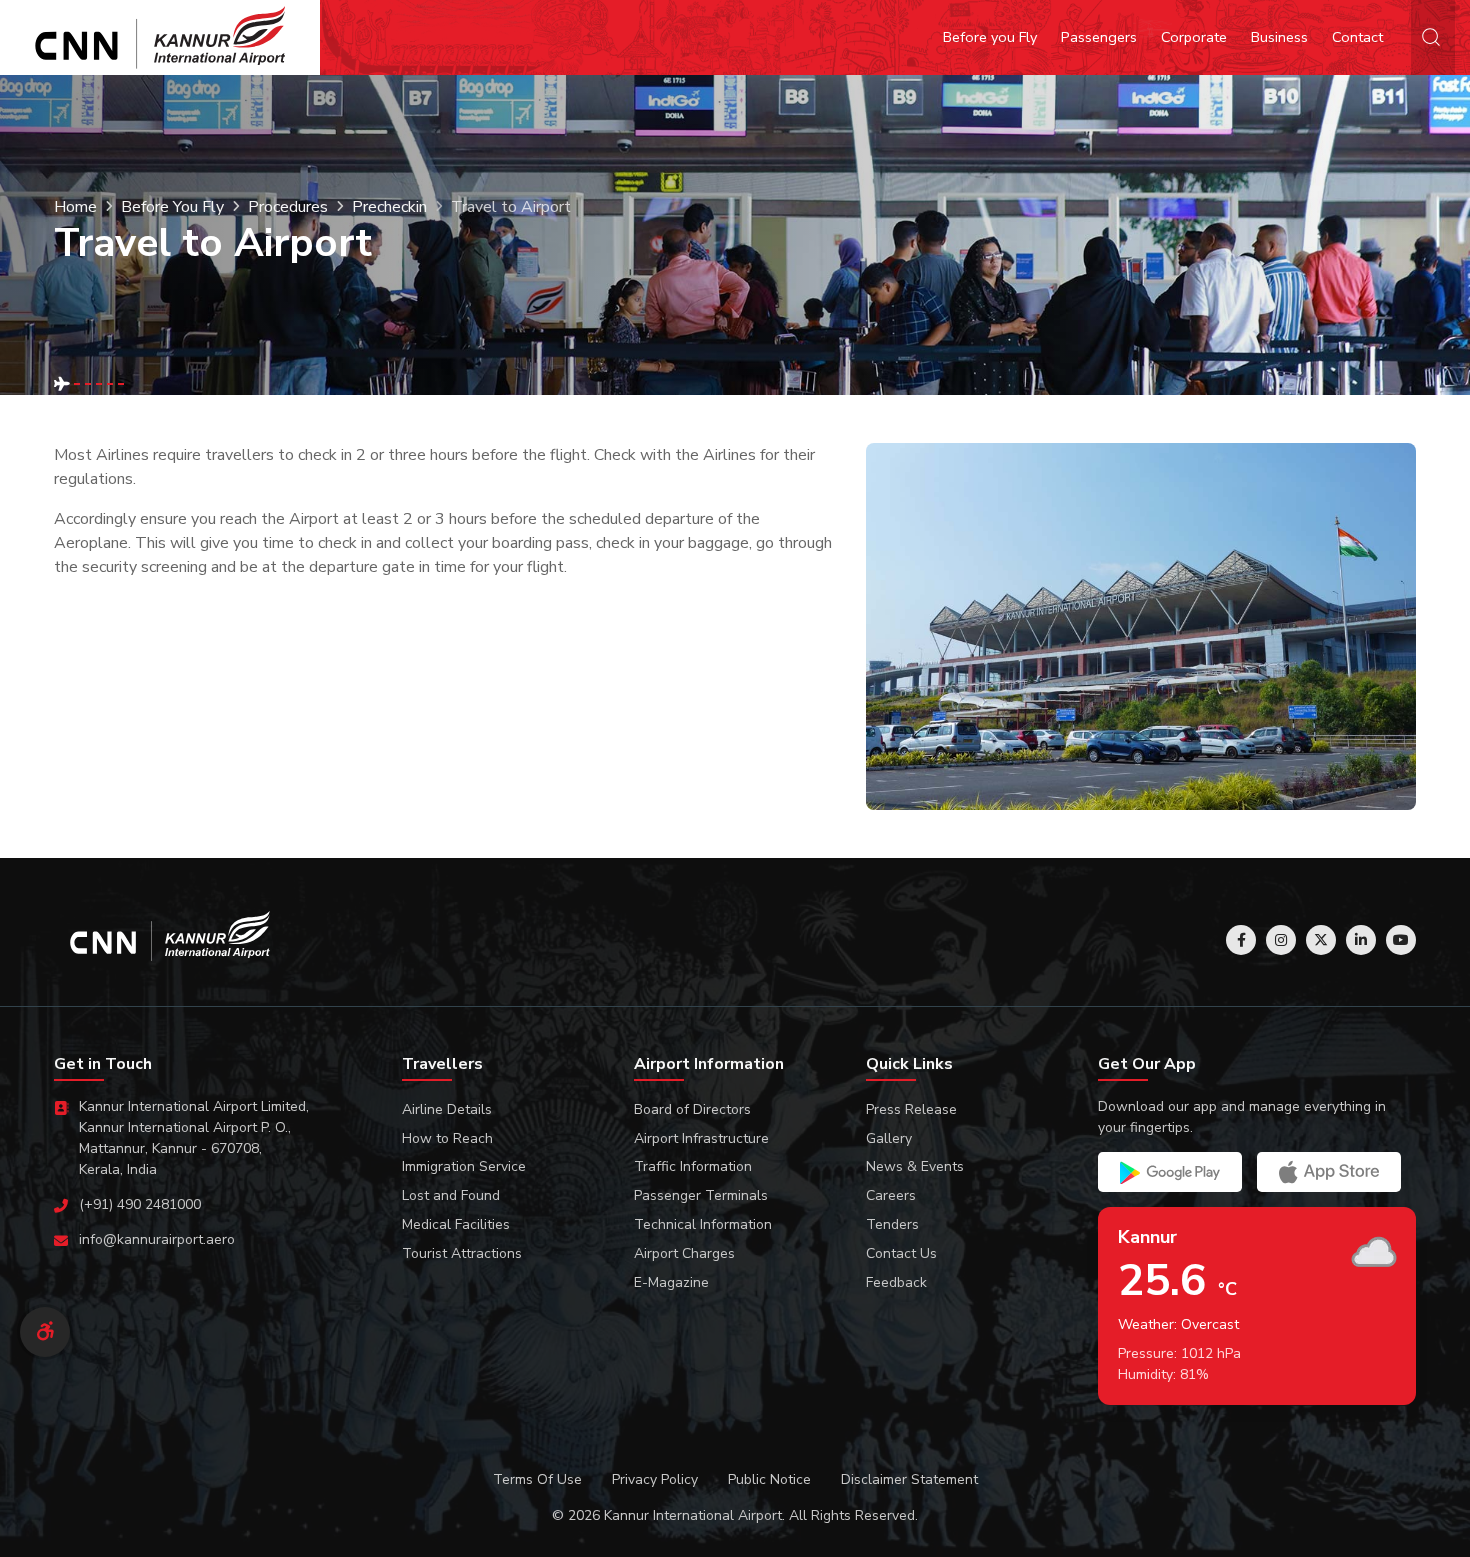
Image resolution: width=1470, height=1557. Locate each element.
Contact (1357, 37)
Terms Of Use (537, 1479)
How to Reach (447, 1138)
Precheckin (389, 207)
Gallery (889, 1138)
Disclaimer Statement (909, 1479)
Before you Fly (990, 37)
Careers (891, 1195)
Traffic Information (693, 1166)
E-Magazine (671, 1282)
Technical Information (703, 1224)
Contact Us (901, 1253)
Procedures (288, 207)
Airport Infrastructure (701, 1138)
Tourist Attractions (462, 1253)
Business (1279, 37)
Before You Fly (172, 207)
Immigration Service (464, 1166)
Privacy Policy (655, 1479)
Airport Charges (684, 1253)
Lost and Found (451, 1195)
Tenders (892, 1224)
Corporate (1194, 37)
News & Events (915, 1166)
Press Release (911, 1109)
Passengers (1099, 37)
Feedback (896, 1282)
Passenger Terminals (701, 1195)
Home (75, 207)
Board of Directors (692, 1109)
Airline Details (447, 1109)
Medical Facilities (456, 1224)
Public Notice (769, 1479)
